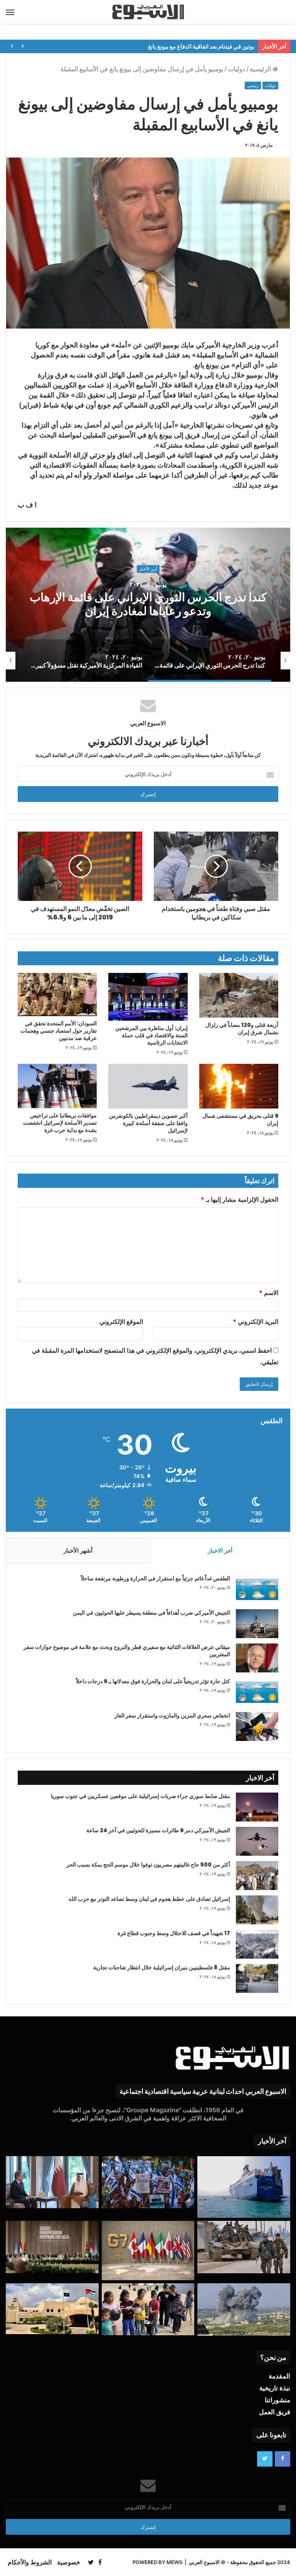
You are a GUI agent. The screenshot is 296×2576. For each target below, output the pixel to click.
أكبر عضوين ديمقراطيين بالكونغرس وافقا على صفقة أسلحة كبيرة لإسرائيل (148, 1123)
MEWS (174, 2562)
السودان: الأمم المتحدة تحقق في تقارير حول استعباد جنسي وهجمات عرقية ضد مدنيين (59, 1031)
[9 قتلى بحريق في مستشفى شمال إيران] (239, 1086)
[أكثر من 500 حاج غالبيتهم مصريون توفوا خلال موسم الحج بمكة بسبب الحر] (257, 1876)
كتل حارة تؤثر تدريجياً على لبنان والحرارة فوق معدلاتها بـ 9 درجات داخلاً (153, 1681)
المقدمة (279, 2376)
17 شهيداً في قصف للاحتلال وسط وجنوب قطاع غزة (174, 1933)
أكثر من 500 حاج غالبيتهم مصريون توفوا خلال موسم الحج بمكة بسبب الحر (148, 1865)
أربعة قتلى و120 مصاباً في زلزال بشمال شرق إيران (242, 1029)
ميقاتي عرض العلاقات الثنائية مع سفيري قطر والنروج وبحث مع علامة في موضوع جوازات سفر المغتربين (127, 1651)
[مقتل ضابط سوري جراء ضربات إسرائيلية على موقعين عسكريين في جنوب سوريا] (257, 1807)
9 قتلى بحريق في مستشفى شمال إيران (240, 1119)
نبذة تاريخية (275, 2388)
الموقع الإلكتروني (121, 1322)
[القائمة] (10, 12)
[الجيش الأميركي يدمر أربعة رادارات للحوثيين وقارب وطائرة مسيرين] (244, 2187)
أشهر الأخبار (78, 1550)
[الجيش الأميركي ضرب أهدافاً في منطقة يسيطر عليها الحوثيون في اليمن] (257, 1624)
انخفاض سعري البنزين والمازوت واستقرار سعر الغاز (172, 1716)
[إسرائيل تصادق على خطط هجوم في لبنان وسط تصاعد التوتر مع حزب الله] (257, 1910)
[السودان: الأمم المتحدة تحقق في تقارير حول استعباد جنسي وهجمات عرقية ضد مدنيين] (57, 995)
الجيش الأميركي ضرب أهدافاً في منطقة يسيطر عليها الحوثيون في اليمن (151, 1613)
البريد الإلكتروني (256, 1322)
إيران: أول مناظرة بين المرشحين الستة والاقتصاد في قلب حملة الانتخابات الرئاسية (151, 1035)
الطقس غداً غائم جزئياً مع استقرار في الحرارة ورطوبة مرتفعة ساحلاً (156, 1578)
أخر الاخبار (220, 1550)
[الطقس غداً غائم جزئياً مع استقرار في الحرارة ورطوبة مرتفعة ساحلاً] (257, 1589)
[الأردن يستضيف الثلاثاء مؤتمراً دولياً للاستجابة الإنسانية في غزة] (52, 2309)
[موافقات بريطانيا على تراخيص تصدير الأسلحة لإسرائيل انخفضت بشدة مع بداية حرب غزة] (57, 1086)
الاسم (269, 1293)
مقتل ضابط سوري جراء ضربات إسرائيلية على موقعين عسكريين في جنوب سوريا (140, 1796)
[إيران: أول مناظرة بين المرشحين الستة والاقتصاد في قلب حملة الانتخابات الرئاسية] (148, 997)
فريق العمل (275, 2412)
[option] (200, 661)
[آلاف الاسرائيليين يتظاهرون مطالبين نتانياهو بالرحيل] (148, 2182)
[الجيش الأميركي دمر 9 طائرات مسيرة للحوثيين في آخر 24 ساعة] (257, 1841)
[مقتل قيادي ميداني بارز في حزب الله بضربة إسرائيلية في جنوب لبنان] (244, 2309)
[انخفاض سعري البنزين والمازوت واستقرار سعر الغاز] (257, 1727)
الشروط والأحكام (30, 2562)
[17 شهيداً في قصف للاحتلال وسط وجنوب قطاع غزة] (257, 1944)
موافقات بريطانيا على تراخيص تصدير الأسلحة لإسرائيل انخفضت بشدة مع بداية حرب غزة (60, 1123)
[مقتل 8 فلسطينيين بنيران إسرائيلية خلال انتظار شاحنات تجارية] (257, 1978)
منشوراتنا (277, 2400)
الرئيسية (261, 69)
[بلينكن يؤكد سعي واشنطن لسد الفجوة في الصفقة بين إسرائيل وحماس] (52, 2182)
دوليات (236, 69)
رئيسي (253, 86)
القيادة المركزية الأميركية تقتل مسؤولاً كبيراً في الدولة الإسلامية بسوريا (127, 605)
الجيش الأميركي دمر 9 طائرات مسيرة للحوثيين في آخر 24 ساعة (158, 1830)
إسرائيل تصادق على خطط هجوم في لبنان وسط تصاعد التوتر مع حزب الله (149, 1899)
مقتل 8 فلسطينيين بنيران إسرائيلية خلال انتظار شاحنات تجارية (162, 1967)
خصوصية (69, 2562)
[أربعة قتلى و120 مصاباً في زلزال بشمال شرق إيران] (239, 995)
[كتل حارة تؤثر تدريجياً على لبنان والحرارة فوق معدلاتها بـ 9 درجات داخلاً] (257, 1692)
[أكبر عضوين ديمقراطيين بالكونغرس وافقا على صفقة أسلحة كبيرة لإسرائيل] (148, 1086)
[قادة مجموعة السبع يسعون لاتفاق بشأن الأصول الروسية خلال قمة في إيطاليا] (148, 2251)
